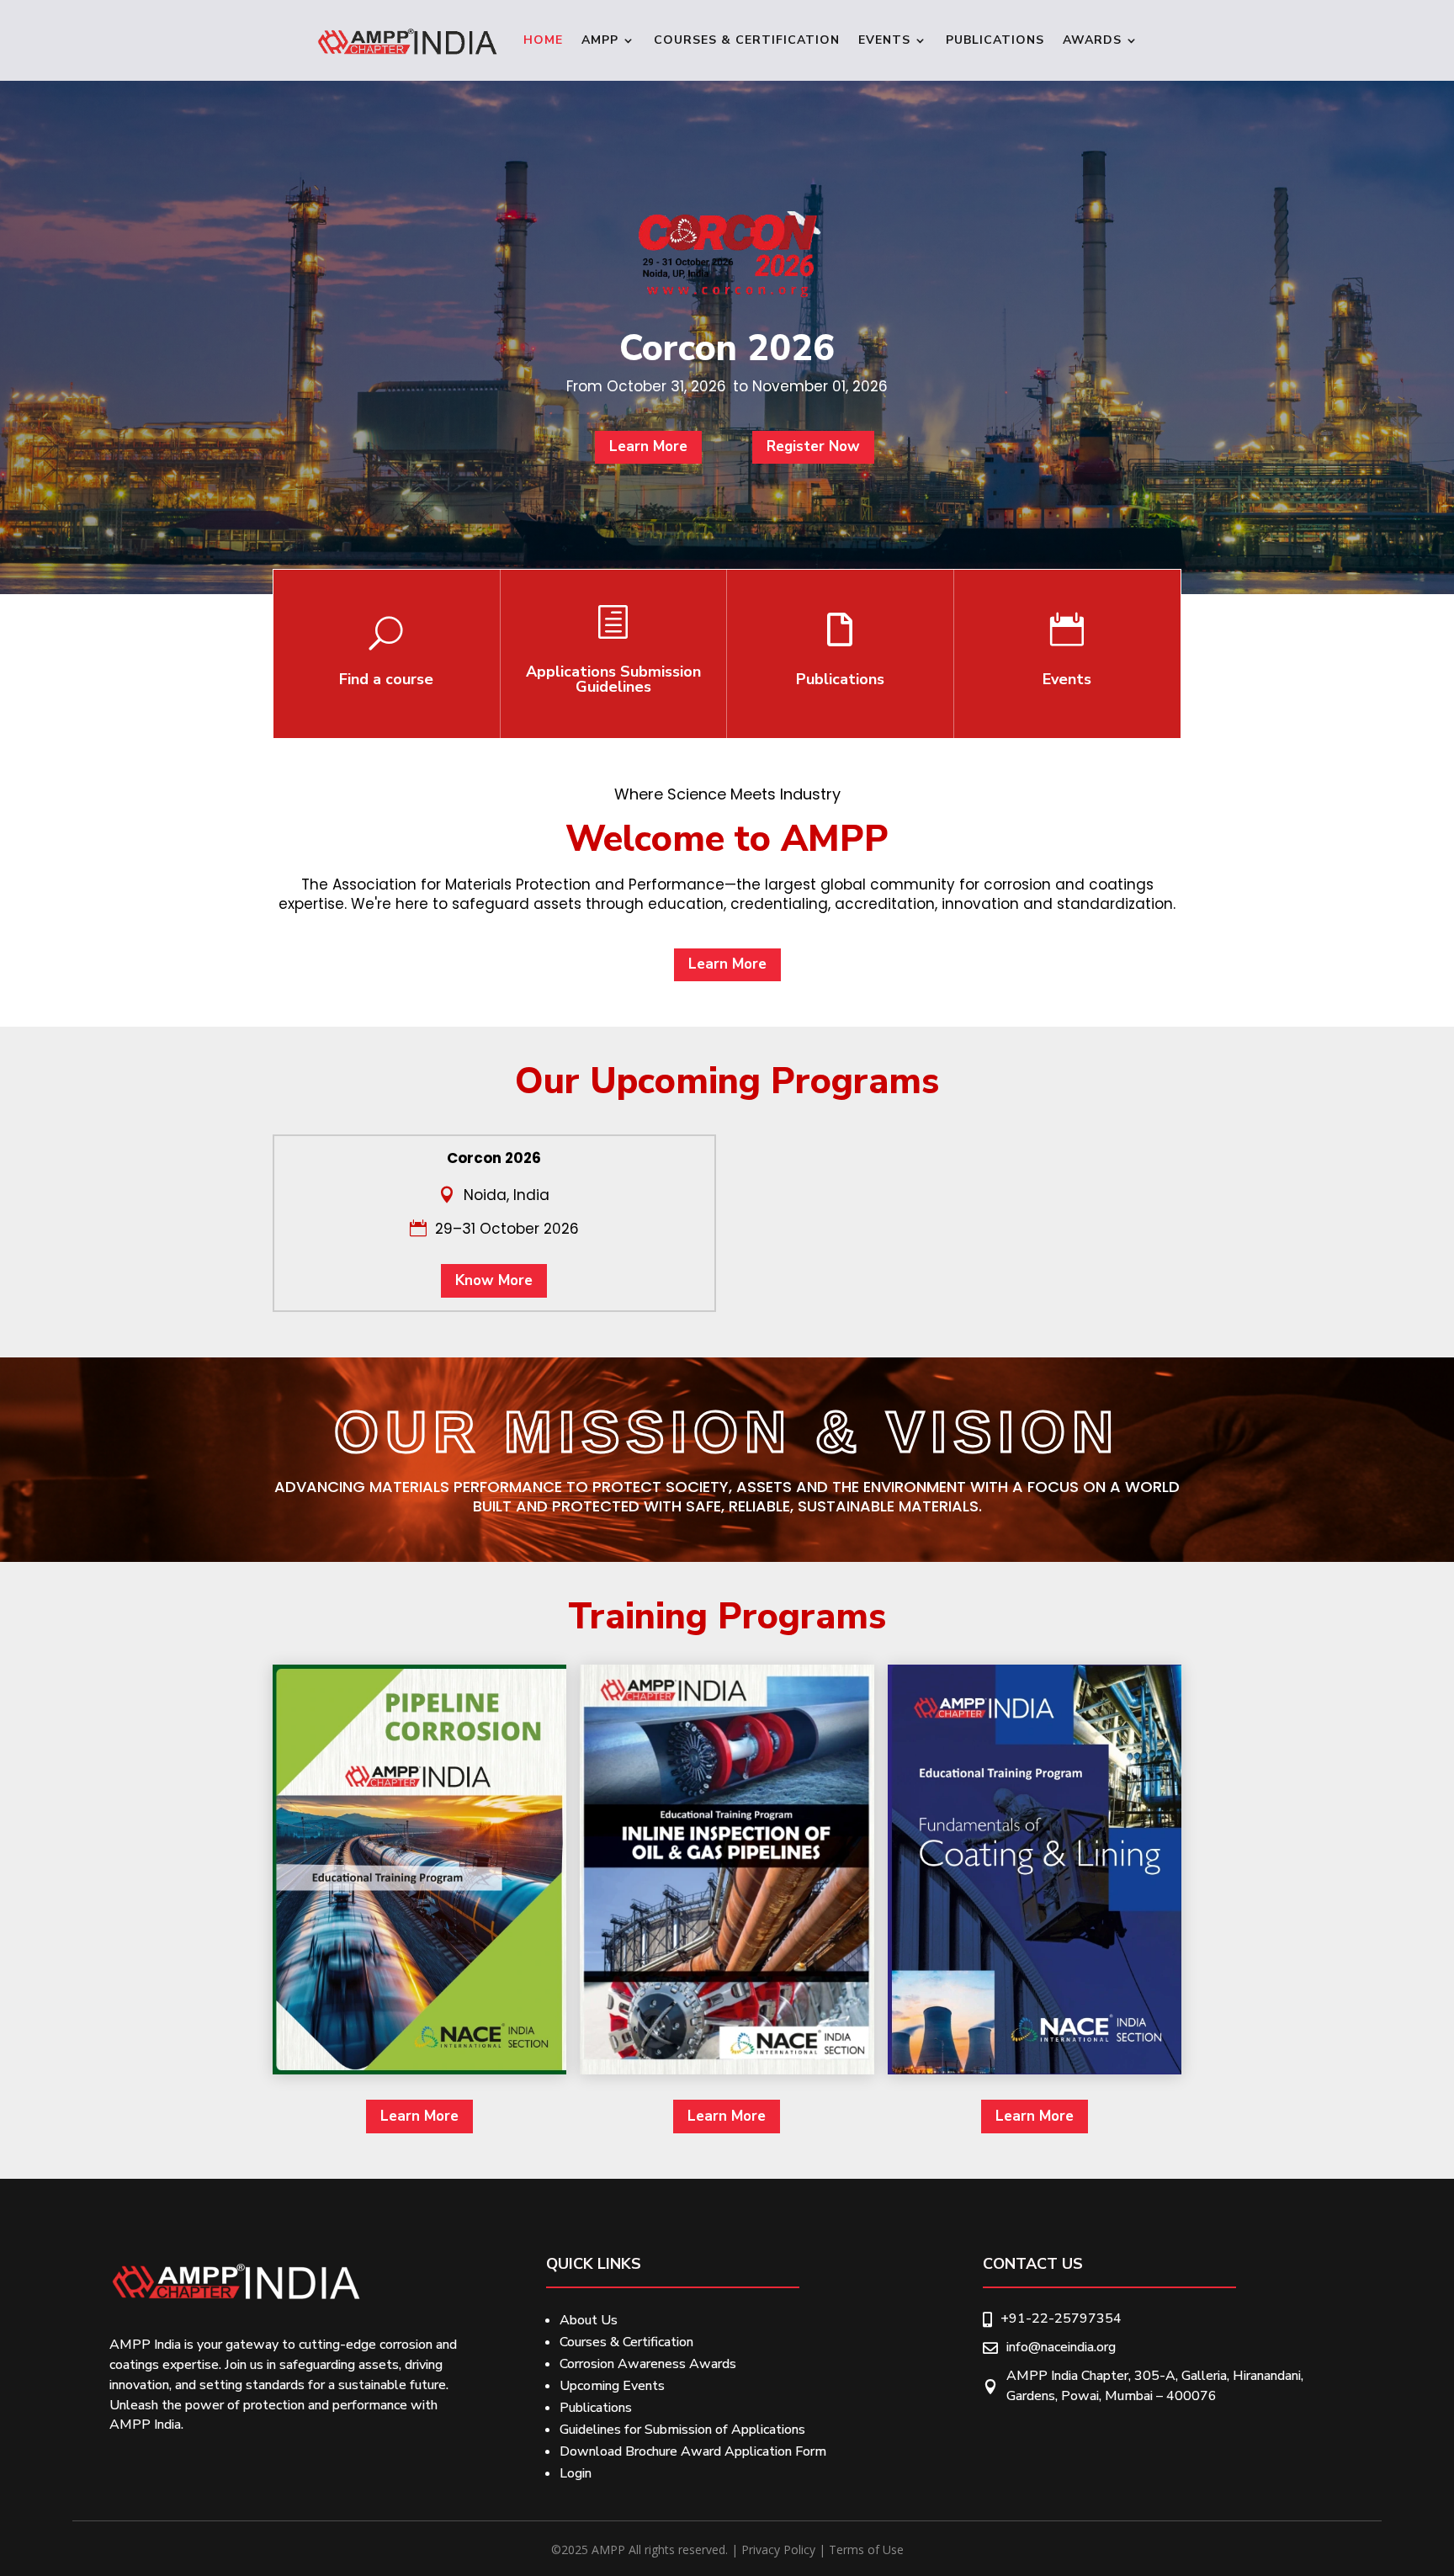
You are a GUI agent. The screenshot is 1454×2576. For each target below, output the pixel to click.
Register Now (813, 446)
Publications (995, 40)
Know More (494, 1280)
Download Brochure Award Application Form (693, 2451)
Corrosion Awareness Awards (648, 2364)
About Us (589, 2320)
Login (576, 2473)
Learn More (648, 446)
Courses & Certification (747, 40)
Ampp (600, 40)
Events (884, 40)
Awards (1092, 40)
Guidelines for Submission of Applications (682, 2430)
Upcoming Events (612, 2386)
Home (543, 40)
